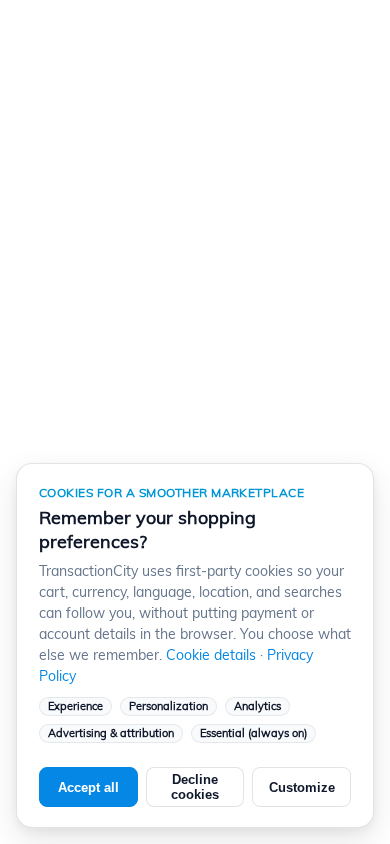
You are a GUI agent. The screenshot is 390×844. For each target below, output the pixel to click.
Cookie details (211, 655)
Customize (302, 787)
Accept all (88, 787)
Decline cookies (195, 787)
